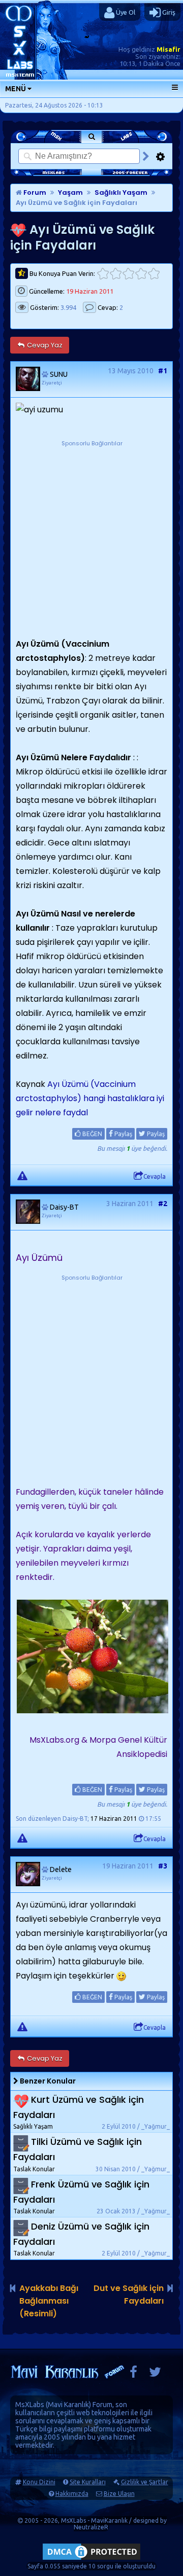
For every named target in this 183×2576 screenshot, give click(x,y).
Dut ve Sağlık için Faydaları (129, 2295)
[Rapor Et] (22, 1175)
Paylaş (123, 1134)
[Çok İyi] (154, 274)
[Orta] (128, 274)
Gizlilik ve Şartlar (145, 2482)
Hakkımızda (72, 2494)
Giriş (168, 12)
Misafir (169, 49)
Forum (34, 192)
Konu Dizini (39, 2482)
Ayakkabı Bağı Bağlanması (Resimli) (49, 2301)
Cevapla (155, 1176)
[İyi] (141, 274)
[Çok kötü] (103, 274)
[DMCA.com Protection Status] (91, 2560)
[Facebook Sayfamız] (133, 2374)
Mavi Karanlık (68, 2405)
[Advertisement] (91, 540)
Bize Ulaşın (119, 2494)
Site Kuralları (88, 2482)
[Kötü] (116, 274)
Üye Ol (125, 12)
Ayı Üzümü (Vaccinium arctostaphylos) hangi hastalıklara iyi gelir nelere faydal (90, 1098)
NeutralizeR (91, 2527)
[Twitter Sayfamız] (155, 2374)
